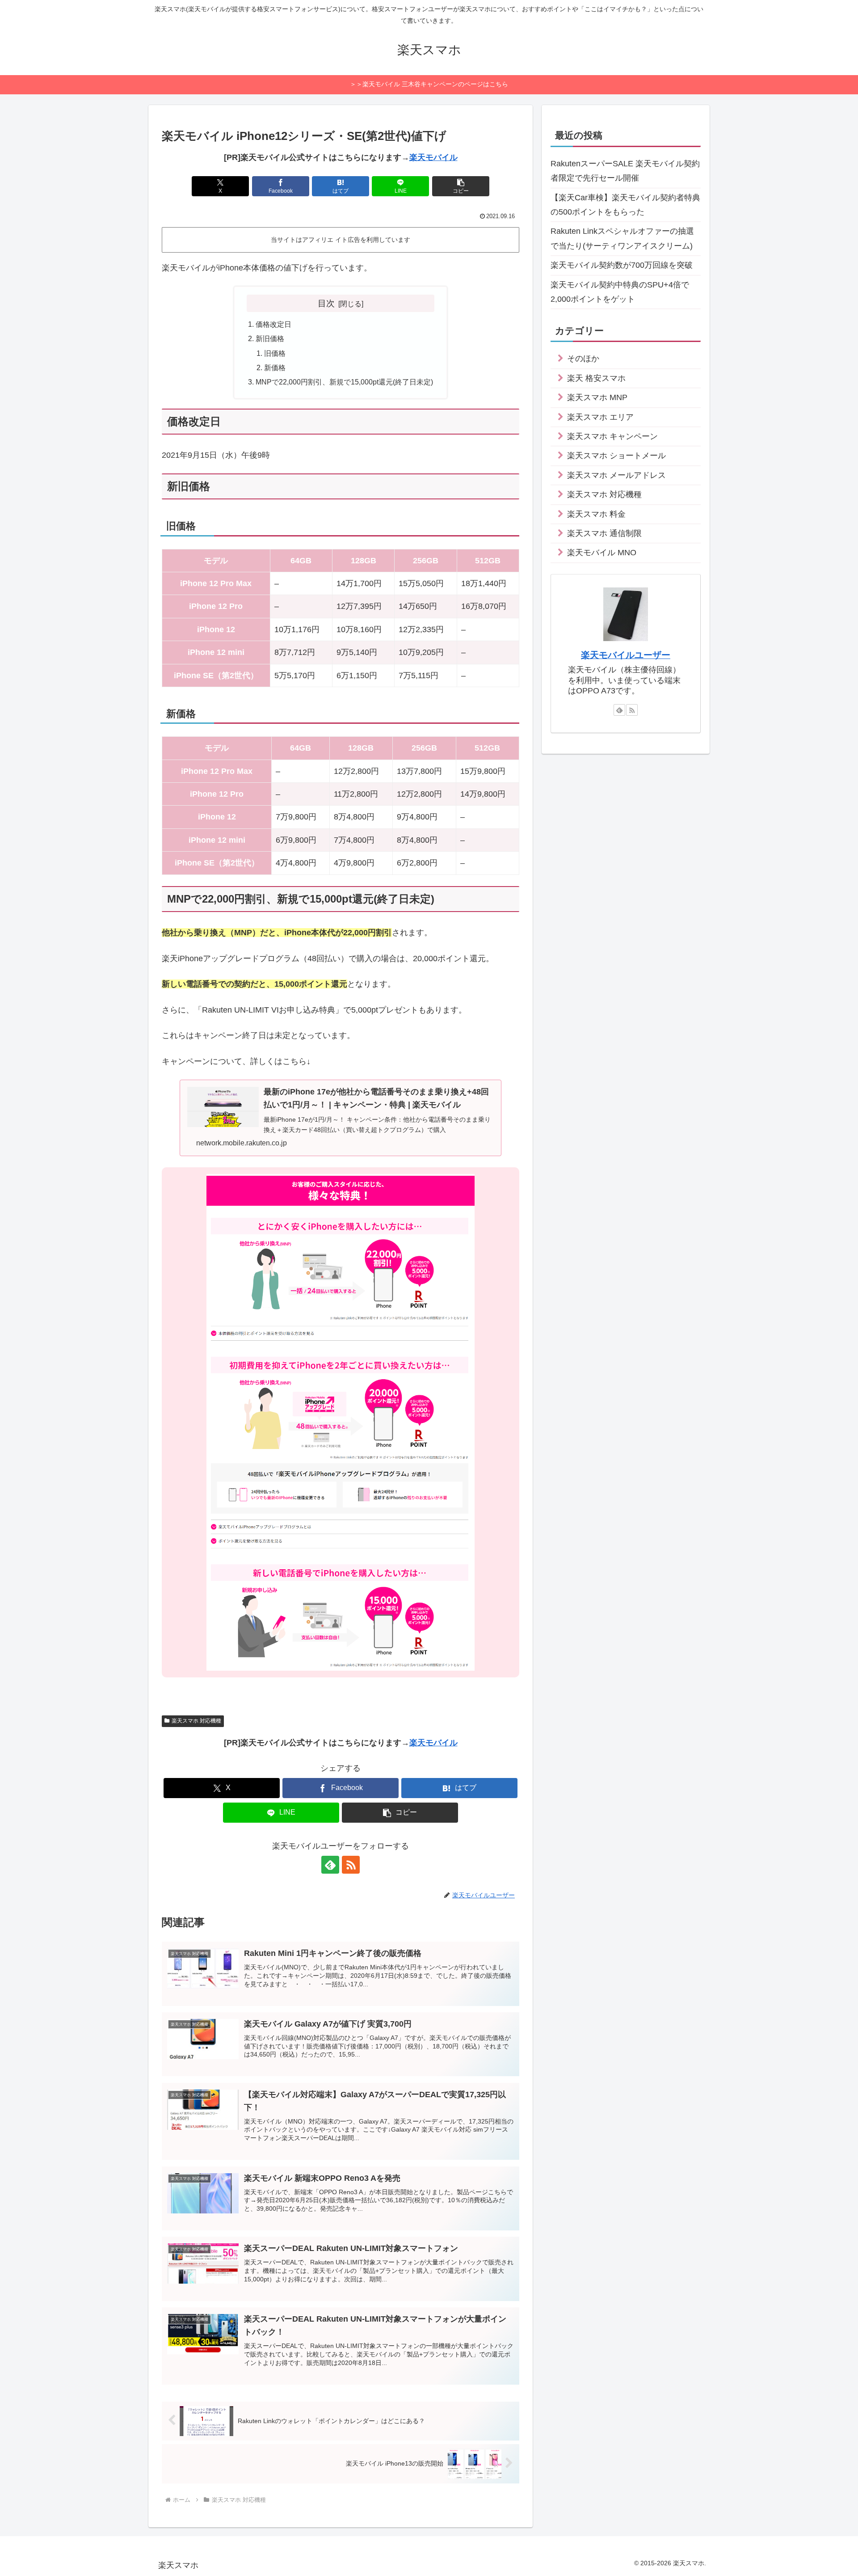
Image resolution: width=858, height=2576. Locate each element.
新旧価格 (270, 338)
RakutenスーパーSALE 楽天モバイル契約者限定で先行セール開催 (625, 171)
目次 (326, 303)
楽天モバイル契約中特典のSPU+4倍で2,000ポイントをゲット (620, 292)
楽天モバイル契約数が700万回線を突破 (622, 265)
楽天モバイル (433, 157)
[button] (461, 186)
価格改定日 (273, 324)
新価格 (275, 367)
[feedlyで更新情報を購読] (330, 1865)
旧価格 (275, 353)
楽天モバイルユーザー (626, 655)
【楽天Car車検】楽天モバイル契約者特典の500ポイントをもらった (625, 205)
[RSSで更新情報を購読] (351, 1865)
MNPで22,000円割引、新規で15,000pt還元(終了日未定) (344, 382)
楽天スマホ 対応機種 (196, 1721)
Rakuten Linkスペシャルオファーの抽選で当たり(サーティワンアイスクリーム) (622, 238)
